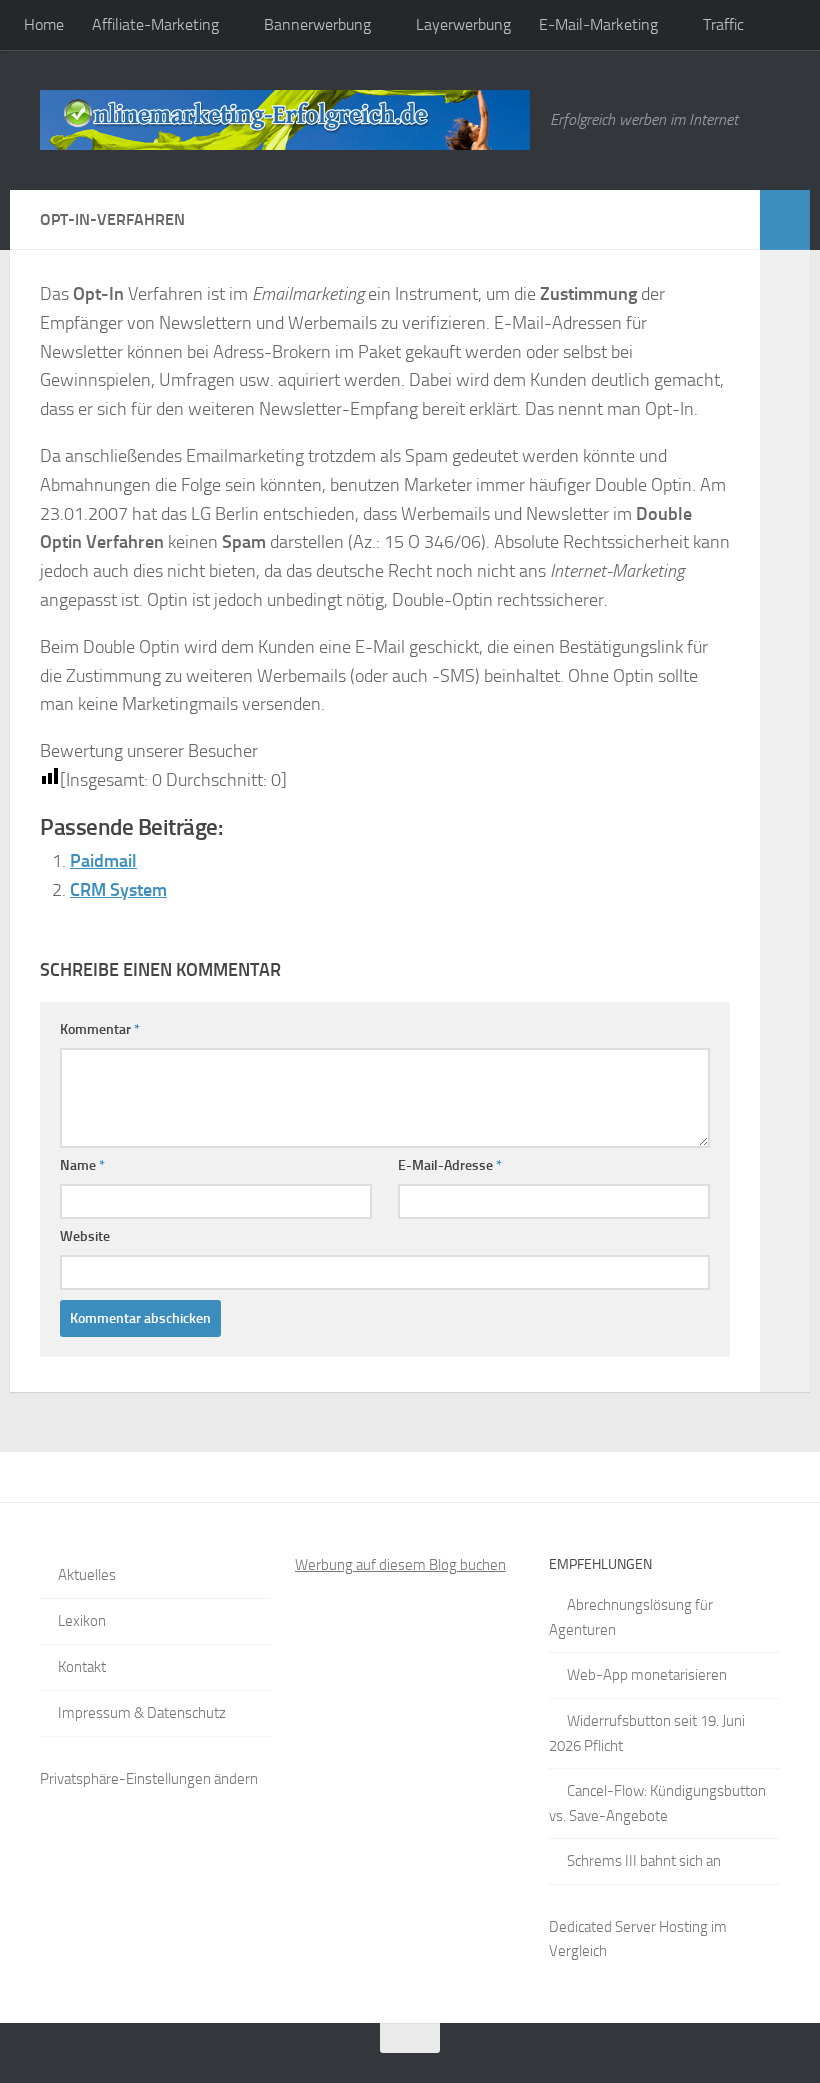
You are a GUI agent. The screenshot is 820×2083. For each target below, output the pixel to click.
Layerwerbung (463, 24)
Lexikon (82, 1621)
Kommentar (100, 1029)
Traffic (723, 24)
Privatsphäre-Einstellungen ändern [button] (149, 1779)
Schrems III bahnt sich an (644, 1861)
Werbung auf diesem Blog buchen (400, 1565)
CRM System (118, 890)
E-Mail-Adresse (450, 1165)
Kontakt (82, 1667)
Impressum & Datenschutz (142, 1713)
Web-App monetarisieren (647, 1675)
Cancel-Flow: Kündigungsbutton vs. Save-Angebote (657, 1803)
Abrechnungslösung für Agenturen (631, 1617)
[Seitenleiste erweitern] (785, 220)
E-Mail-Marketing (598, 24)
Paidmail (103, 861)
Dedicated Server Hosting (628, 1927)
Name (82, 1165)
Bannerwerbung (317, 24)
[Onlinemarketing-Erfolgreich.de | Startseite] (285, 120)
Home (44, 24)
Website (85, 1236)
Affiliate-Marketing (155, 24)
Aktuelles (87, 1575)
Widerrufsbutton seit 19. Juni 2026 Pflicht (647, 1733)
